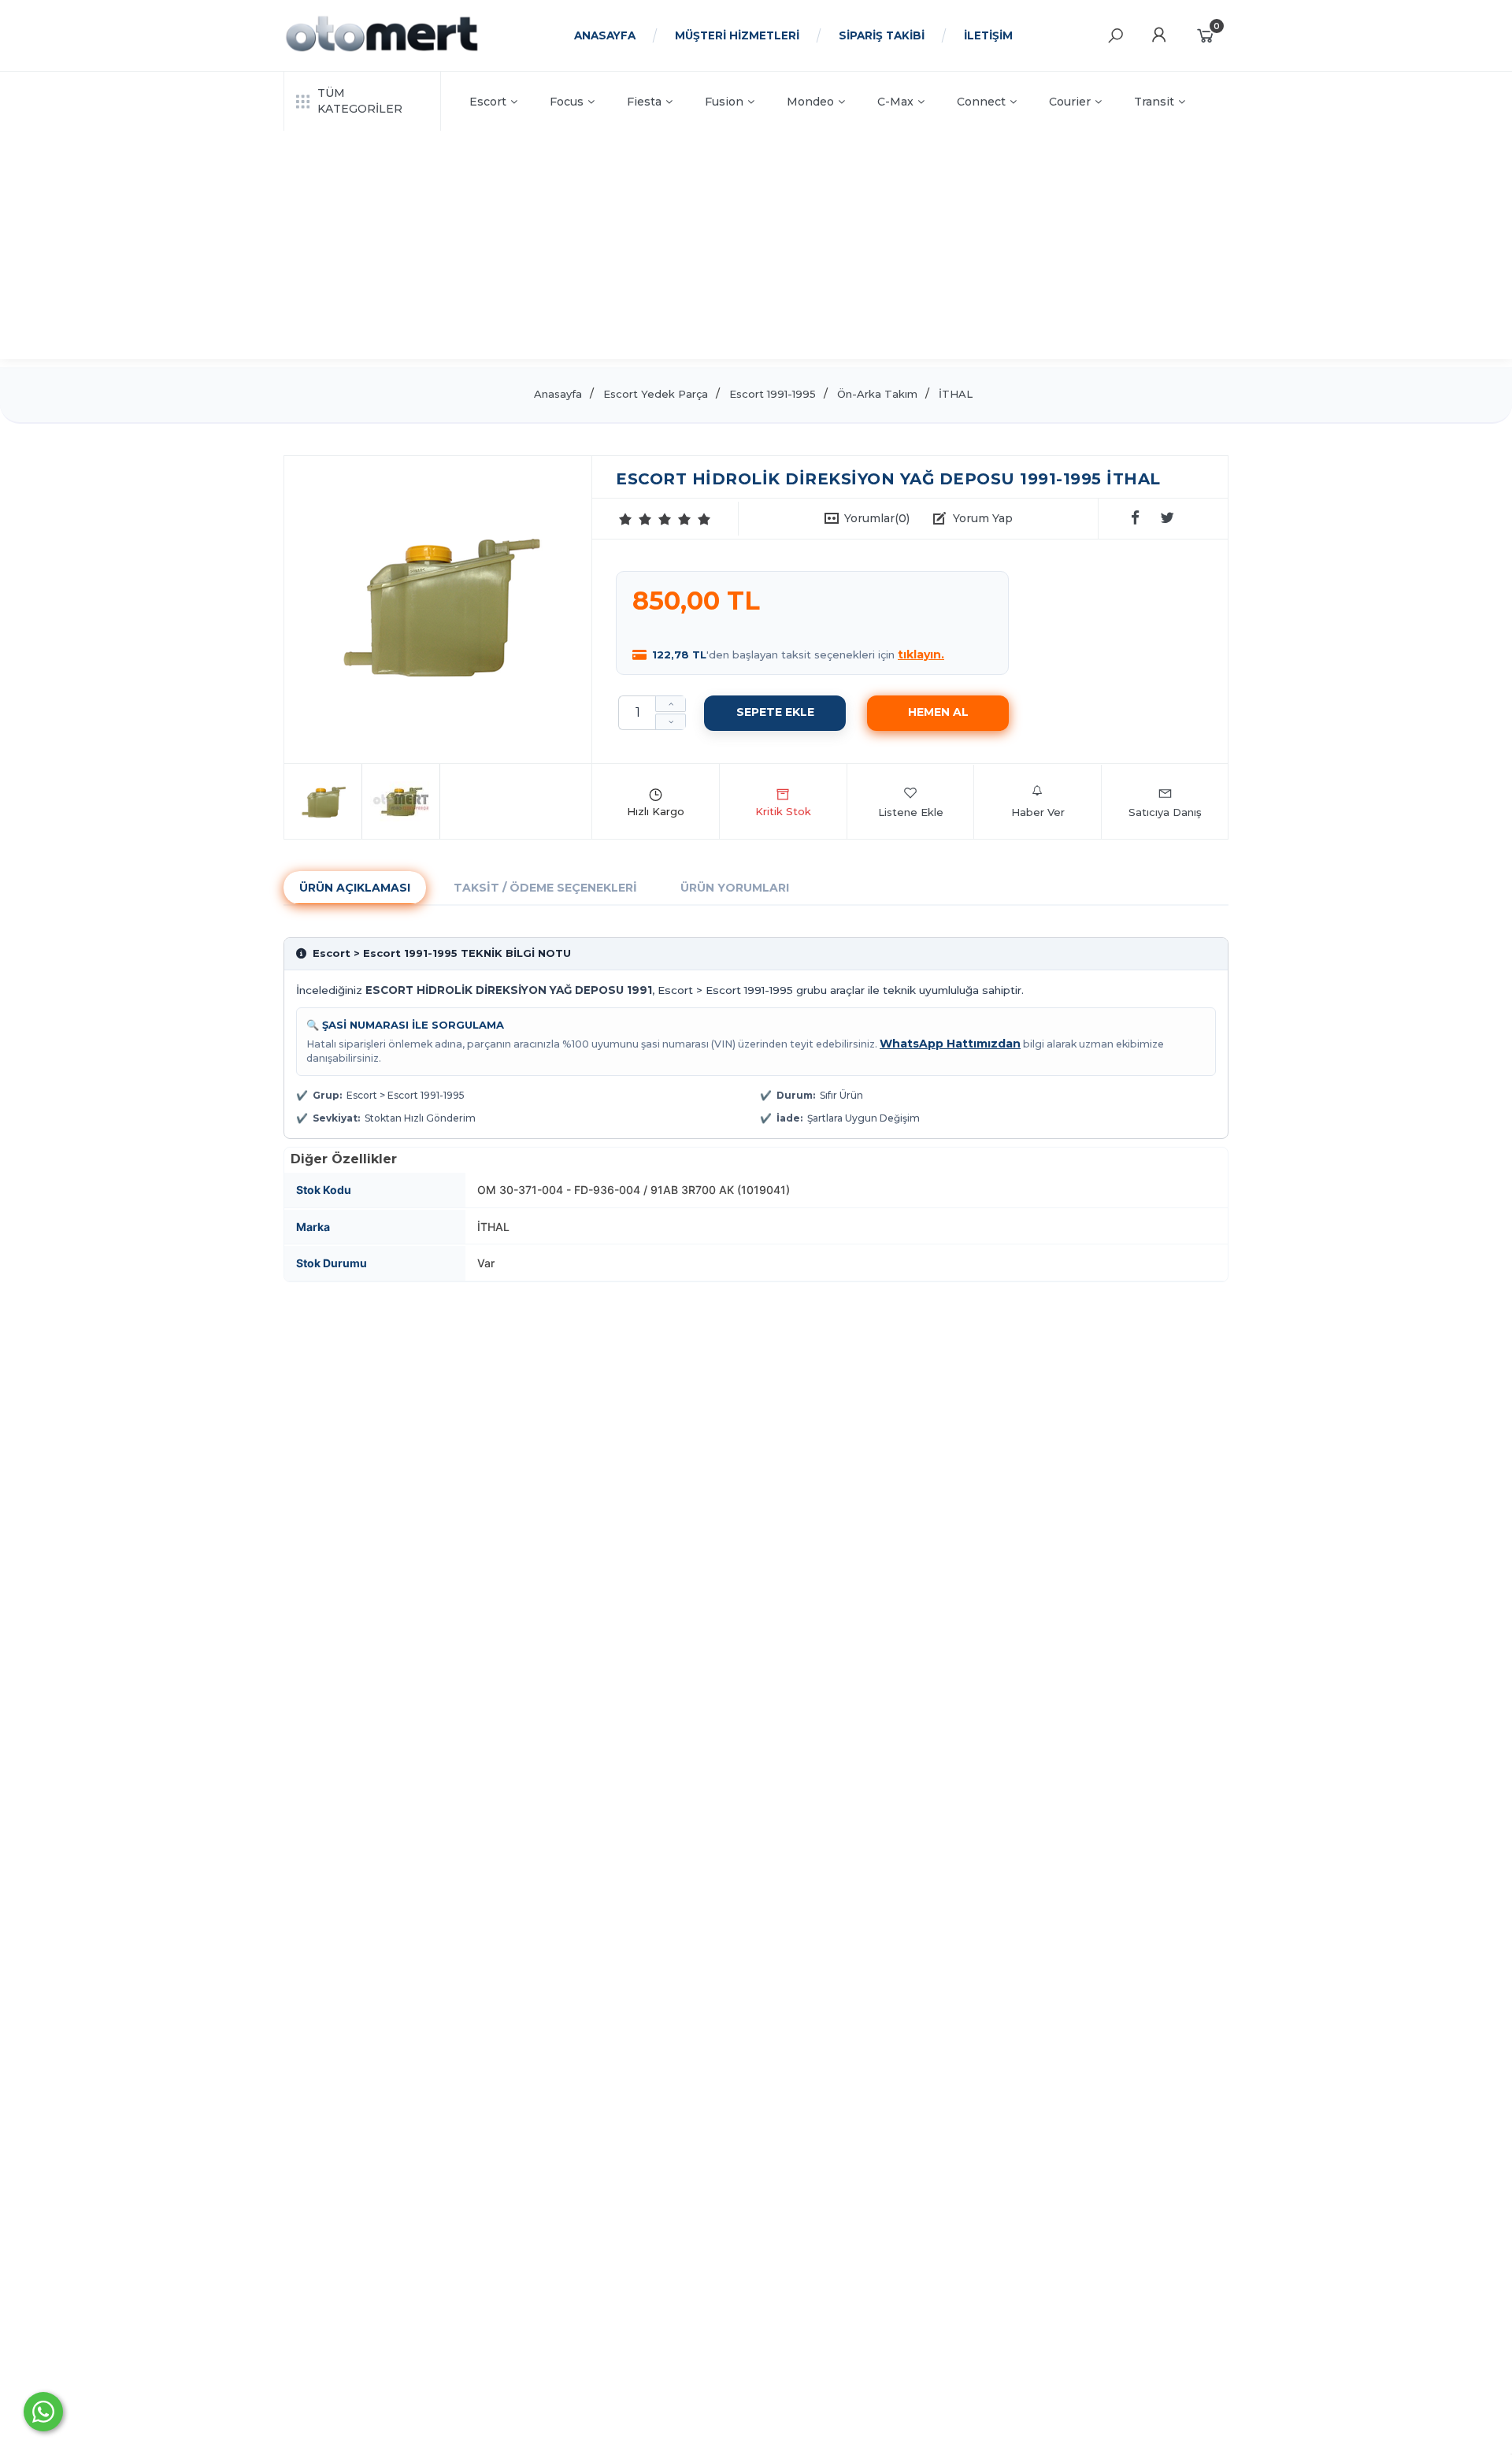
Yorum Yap (983, 518)
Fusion (724, 102)
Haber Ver (1038, 812)
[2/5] (636, 519)
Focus (567, 102)
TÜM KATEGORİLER (360, 101)
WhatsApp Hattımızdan (950, 1044)
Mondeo (810, 102)
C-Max (895, 102)
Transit (1154, 102)
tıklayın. (921, 655)
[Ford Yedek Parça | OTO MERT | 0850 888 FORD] (382, 50)
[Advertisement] (756, 249)
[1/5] (626, 519)
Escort (488, 102)
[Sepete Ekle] (775, 713)
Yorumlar (877, 518)
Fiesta (644, 102)
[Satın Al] (938, 713)
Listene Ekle (911, 812)
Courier (1070, 102)
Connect (981, 102)
